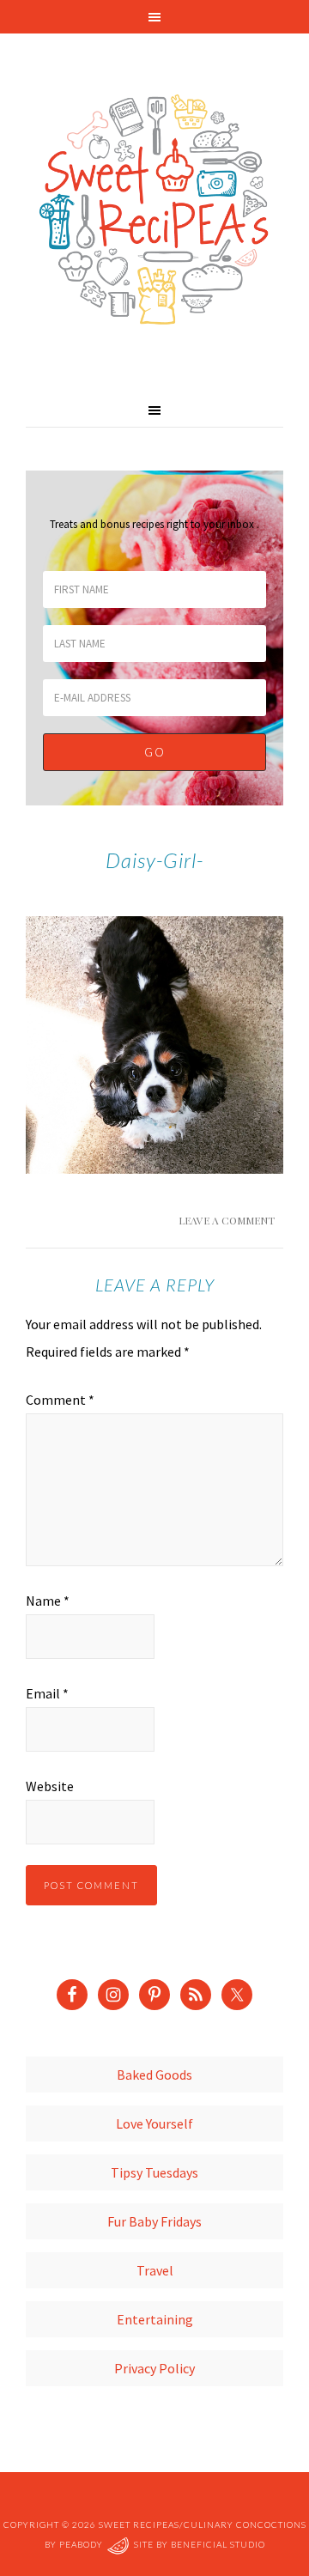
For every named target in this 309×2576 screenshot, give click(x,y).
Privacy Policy (154, 2368)
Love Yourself (154, 2123)
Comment (60, 1400)
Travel (155, 2270)
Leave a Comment (227, 1220)
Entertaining (155, 2319)
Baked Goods (154, 2075)
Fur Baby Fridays (154, 2221)
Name (48, 1601)
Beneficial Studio (218, 2544)
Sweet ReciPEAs (154, 210)
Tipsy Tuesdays (154, 2172)
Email (47, 1693)
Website (50, 1786)
